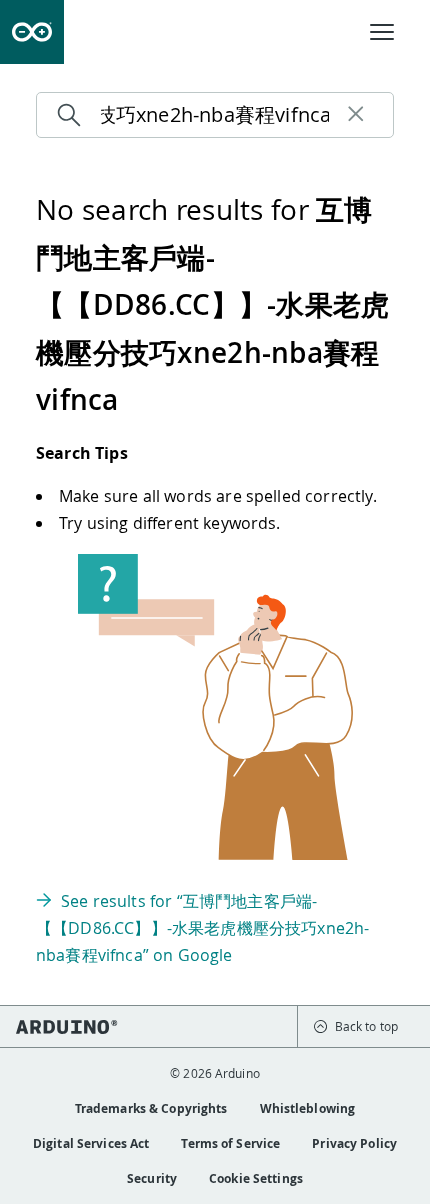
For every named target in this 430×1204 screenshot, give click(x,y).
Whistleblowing (308, 1108)
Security (152, 1178)
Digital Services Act (91, 1143)
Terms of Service (230, 1143)
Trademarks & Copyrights (151, 1108)
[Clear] (356, 115)
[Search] (74, 115)
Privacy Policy (354, 1143)
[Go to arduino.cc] (32, 32)
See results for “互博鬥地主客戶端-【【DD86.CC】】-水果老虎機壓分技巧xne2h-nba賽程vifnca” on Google (202, 928)
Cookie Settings (256, 1178)
